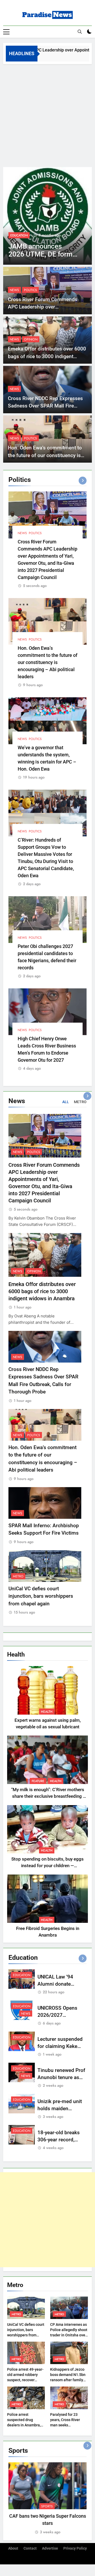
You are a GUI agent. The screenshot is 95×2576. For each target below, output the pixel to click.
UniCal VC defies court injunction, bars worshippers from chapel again (41, 1596)
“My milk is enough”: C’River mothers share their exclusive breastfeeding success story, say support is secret (48, 1796)
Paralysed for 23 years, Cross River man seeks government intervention (65, 2425)
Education (22, 1975)
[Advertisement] (47, 114)
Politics (30, 290)
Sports (47, 2506)
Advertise (50, 2548)
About (13, 2548)
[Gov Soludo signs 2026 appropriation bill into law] (47, 216)
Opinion (31, 339)
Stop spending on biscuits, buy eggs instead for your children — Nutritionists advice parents (47, 1866)
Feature (38, 1781)
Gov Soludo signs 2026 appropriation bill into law (44, 254)
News (15, 235)
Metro (18, 1576)
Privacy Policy (75, 2548)
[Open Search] (80, 32)
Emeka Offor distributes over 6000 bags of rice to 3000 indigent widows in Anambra (47, 356)
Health (47, 1712)
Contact (30, 2548)
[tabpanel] (47, 2499)
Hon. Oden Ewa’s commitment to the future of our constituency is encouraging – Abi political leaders (47, 455)
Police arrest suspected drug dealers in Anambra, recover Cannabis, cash (24, 2425)
